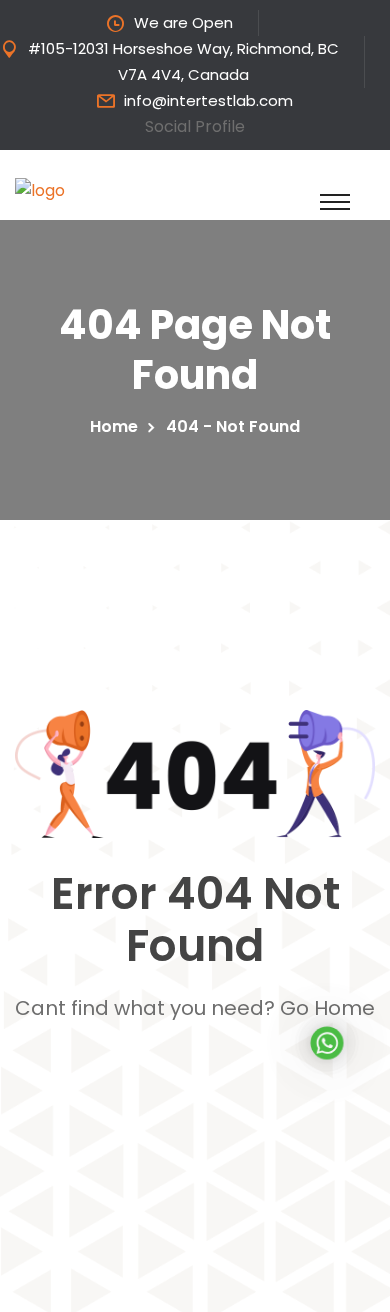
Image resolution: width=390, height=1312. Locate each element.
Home (118, 426)
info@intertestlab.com (208, 100)
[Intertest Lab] (140, 189)
